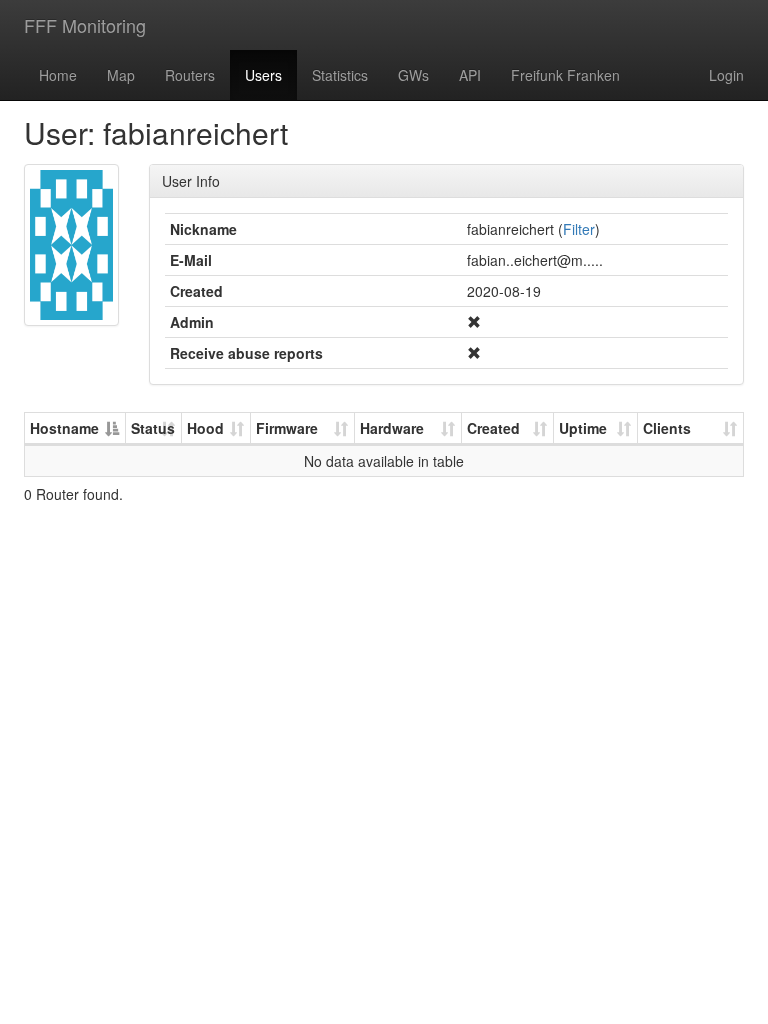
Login (726, 75)
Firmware (287, 428)
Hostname (64, 428)
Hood (205, 428)
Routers (190, 75)
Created (493, 428)
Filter (579, 229)
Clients (667, 428)
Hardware (392, 428)
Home (58, 75)
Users (263, 75)
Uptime (583, 428)
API (470, 75)
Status (153, 428)
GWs (413, 75)
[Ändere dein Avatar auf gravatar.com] (71, 245)
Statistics (340, 75)
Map (121, 75)
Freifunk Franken (565, 75)
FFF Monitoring (85, 25)
